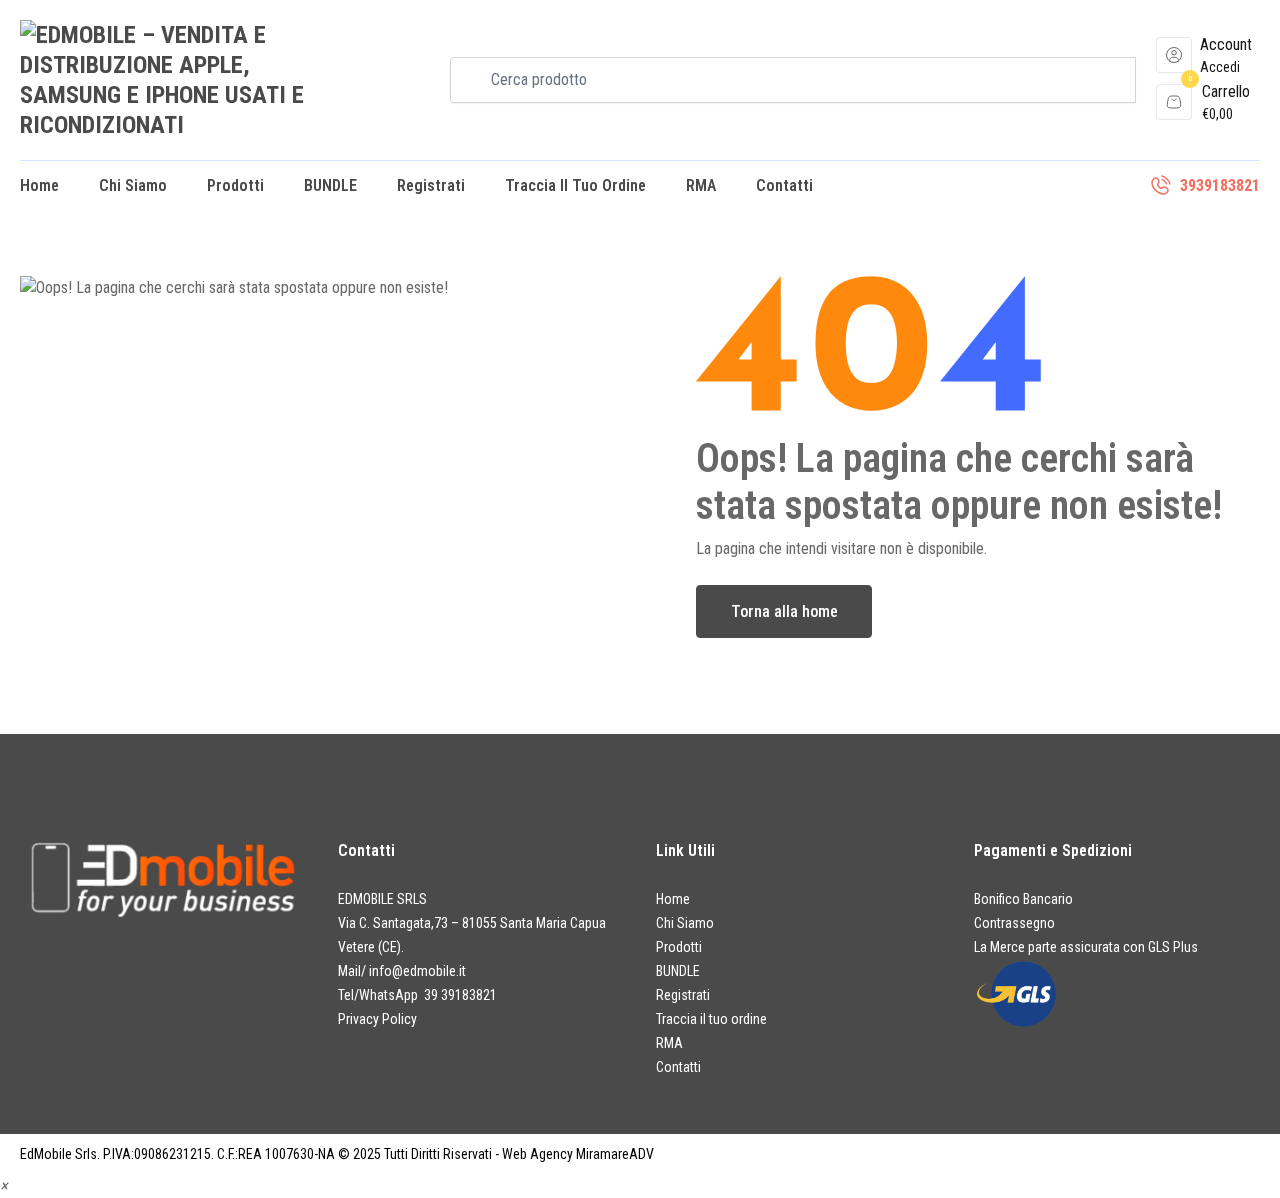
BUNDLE (330, 185)
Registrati (431, 185)
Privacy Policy (377, 1019)
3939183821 (1220, 185)
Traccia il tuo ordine (575, 185)
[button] (4, 1185)
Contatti (784, 185)
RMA (701, 185)
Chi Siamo (133, 185)
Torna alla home (784, 611)
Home (39, 185)
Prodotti (235, 185)
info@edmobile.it (417, 971)
